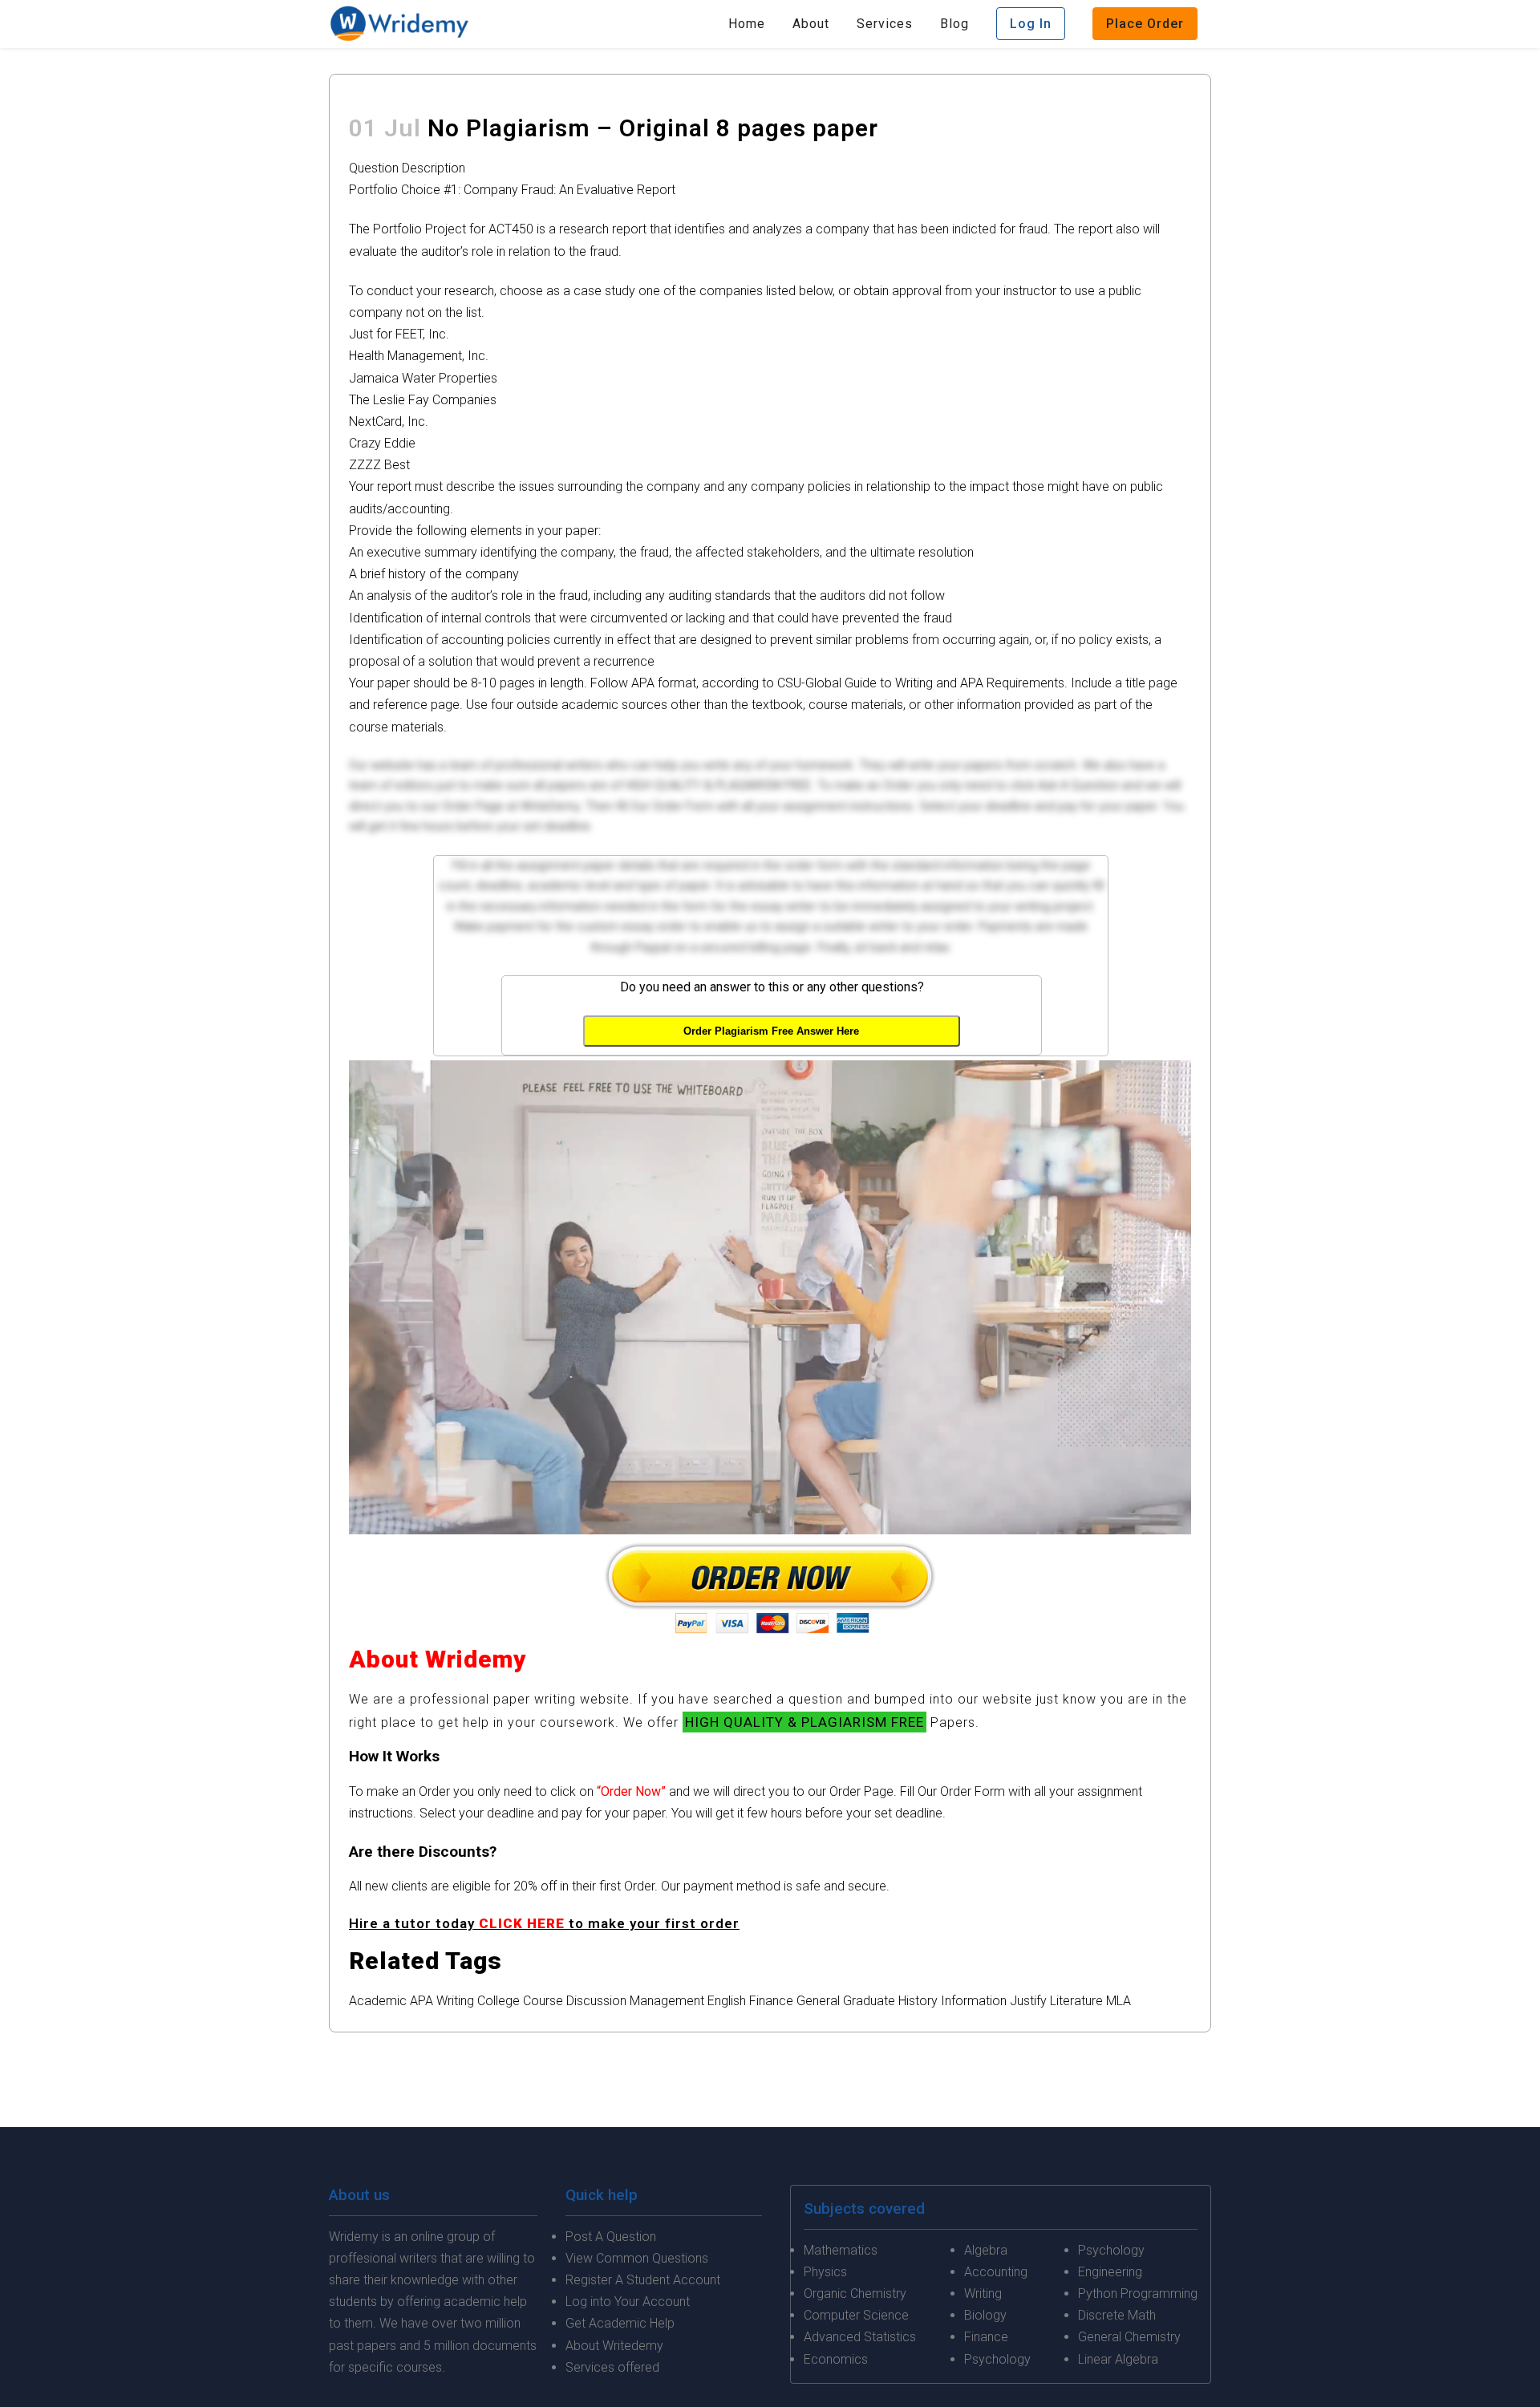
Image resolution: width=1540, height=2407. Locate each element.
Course (543, 2001)
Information (974, 2001)
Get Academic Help (620, 2323)
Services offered (612, 2367)
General (818, 2001)
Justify (1028, 2001)
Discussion (596, 2001)
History (918, 2001)
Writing (455, 2001)
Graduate (869, 2001)
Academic (378, 2001)
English (727, 2001)
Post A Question (611, 2237)
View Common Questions (637, 2258)
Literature (1076, 2001)
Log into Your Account (628, 2302)
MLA (1119, 2001)
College (498, 2001)
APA (421, 2001)
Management (667, 2001)
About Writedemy (614, 2346)
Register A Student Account (643, 2280)
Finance (771, 2001)
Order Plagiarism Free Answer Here (771, 1031)
